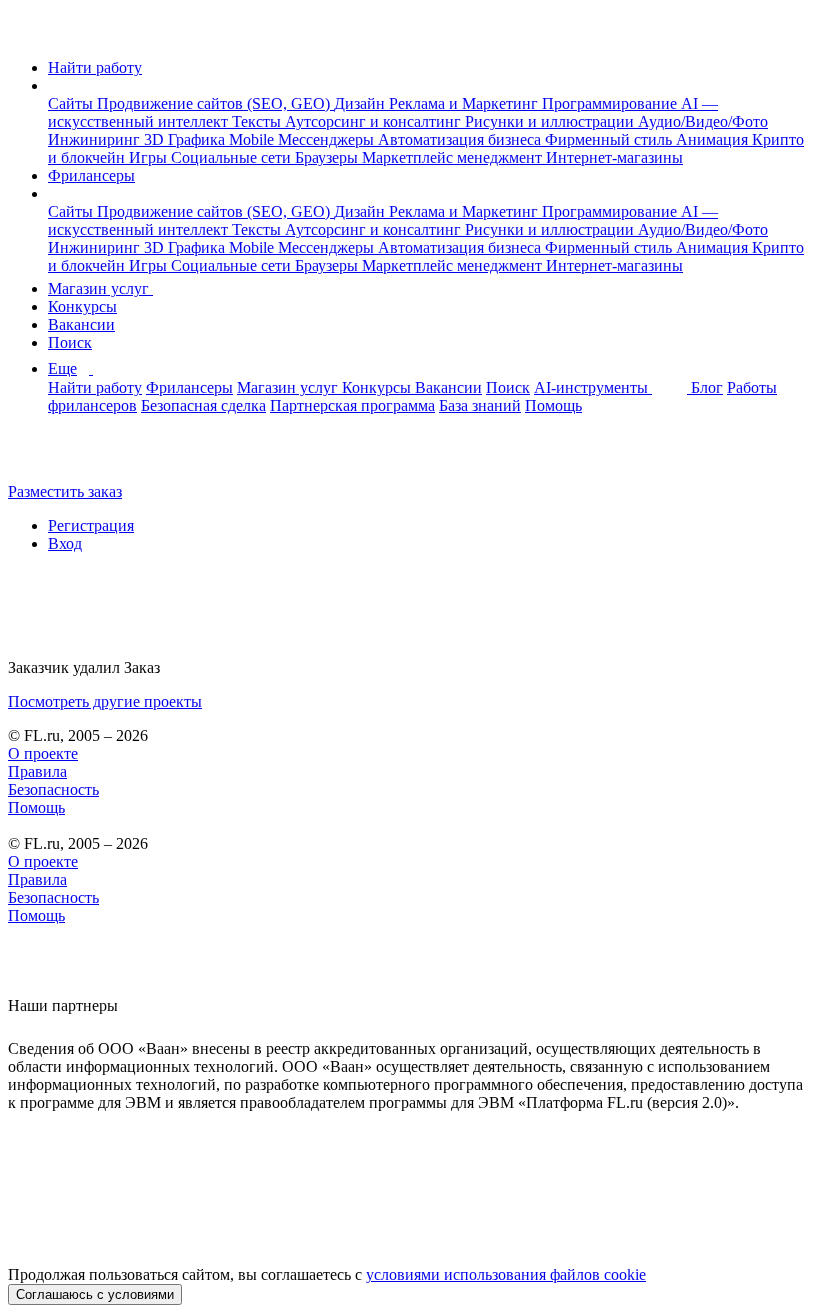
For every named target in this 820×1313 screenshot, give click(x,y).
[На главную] (26, 33)
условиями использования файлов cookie (506, 1274)
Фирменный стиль (610, 139)
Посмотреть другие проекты (105, 701)
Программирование (611, 103)
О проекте (43, 753)
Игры (150, 157)
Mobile (253, 139)
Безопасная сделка (203, 405)
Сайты (72, 103)
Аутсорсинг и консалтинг (375, 121)
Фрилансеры (91, 175)
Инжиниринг (96, 139)
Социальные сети (233, 157)
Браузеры (328, 157)
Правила (37, 771)
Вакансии (81, 324)
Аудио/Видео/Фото (703, 121)
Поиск (70, 342)
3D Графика (186, 139)
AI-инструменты (593, 387)
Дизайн (361, 103)
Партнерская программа (352, 405)
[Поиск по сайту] (64, 457)
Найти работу (95, 67)
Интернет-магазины (614, 157)
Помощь (553, 405)
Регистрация (91, 525)
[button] (54, 85)
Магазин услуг (100, 288)
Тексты (258, 121)
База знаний (480, 405)
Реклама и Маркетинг (465, 103)
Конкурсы (82, 306)
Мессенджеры (328, 139)
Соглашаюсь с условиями (95, 1294)
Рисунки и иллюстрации (551, 121)
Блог (707, 387)
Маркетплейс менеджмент (454, 157)
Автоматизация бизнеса (461, 139)
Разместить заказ (65, 491)
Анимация (714, 139)
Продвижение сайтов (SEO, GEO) (215, 103)
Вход (65, 543)
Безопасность (53, 789)
